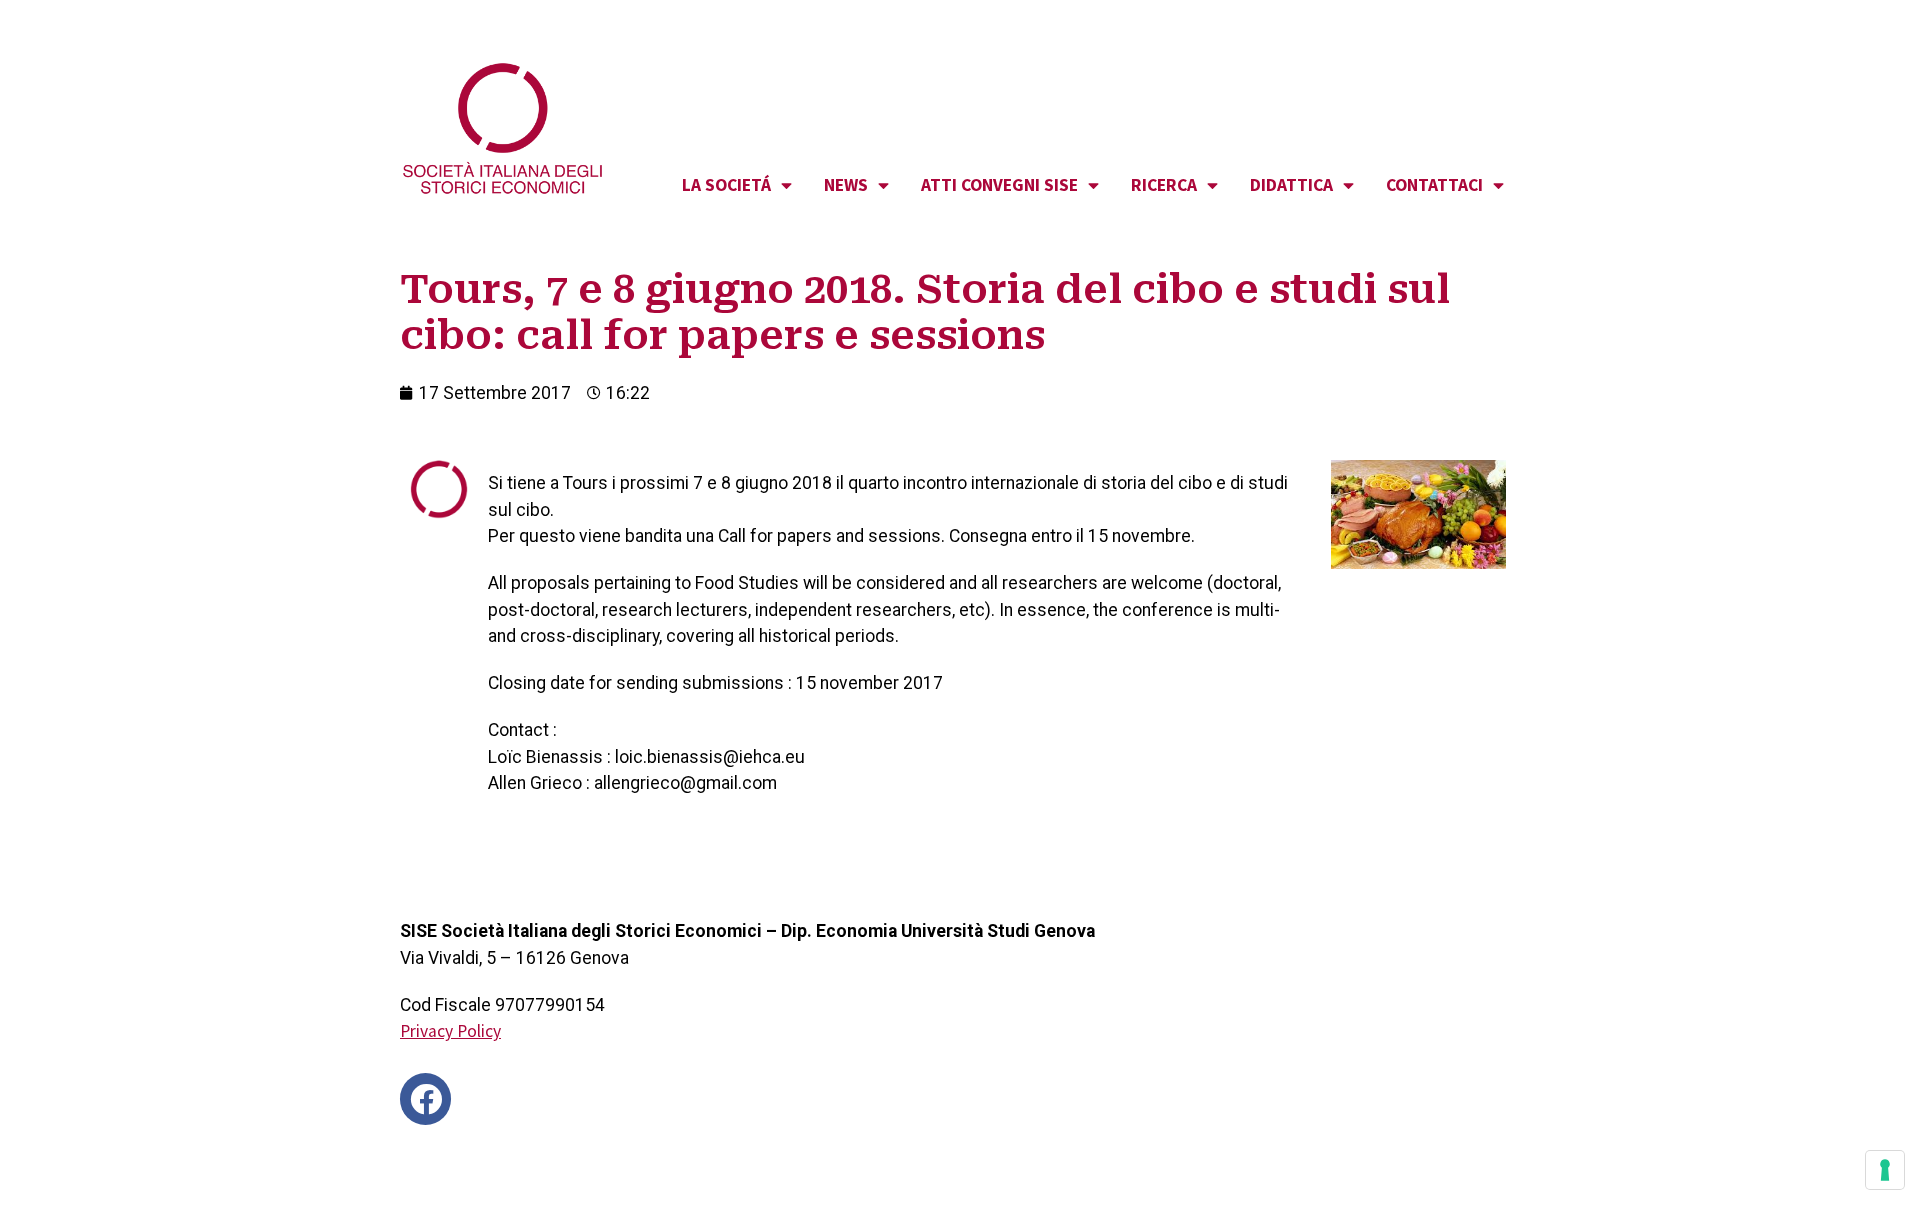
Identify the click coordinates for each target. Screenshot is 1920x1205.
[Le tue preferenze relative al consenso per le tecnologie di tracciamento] (1885, 1170)
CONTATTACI (1434, 185)
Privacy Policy (450, 1031)
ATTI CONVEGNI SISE (999, 185)
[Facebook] (425, 1098)
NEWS (846, 185)
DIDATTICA (1291, 185)
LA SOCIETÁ (726, 185)
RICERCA (1164, 185)
